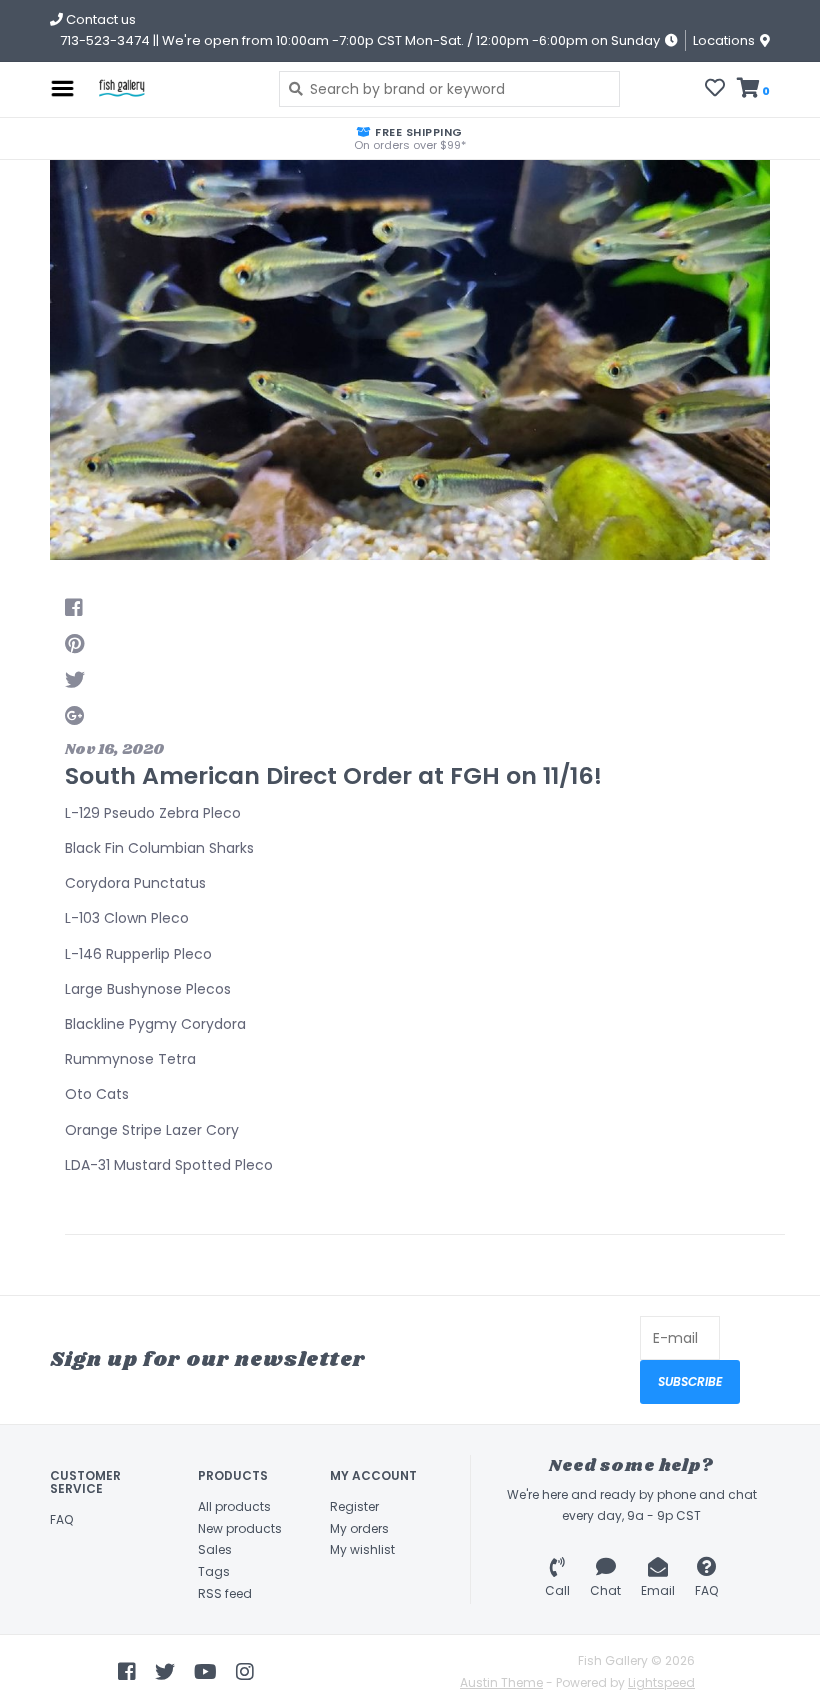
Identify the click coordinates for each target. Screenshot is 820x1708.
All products (234, 1506)
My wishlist (362, 1549)
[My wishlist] (715, 90)
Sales (215, 1549)
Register (354, 1506)
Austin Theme (501, 1682)
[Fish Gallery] (171, 89)
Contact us (99, 19)
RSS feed (225, 1593)
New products (240, 1528)
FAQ (61, 1519)
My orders (359, 1528)
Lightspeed (661, 1682)
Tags (214, 1571)
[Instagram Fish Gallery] (245, 1672)
